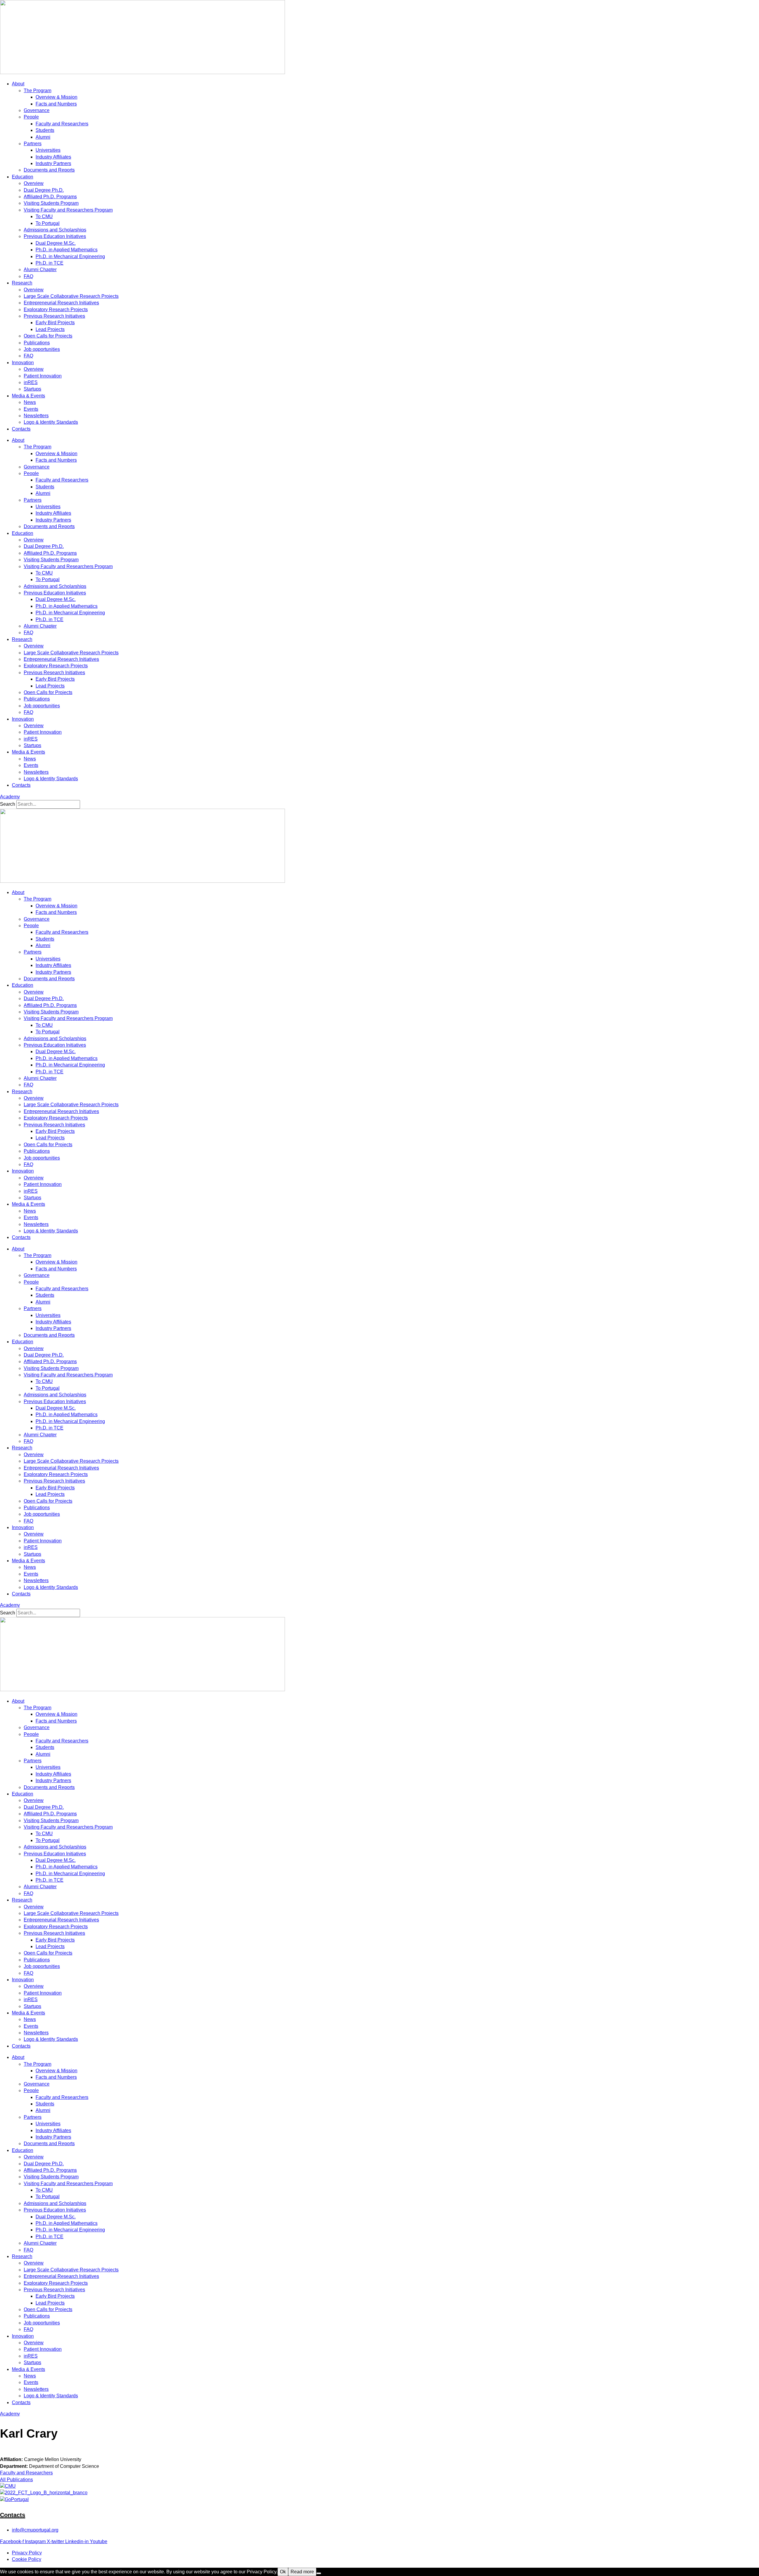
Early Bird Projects (55, 323)
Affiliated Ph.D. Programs (50, 197)
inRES (31, 382)
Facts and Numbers (56, 104)
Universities (48, 150)
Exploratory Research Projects (56, 310)
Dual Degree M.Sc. (56, 243)
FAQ (28, 276)
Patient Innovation (43, 376)
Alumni (43, 137)
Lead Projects (50, 329)
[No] (319, 2573)
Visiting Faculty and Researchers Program (68, 210)
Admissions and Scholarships (55, 230)
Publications (37, 343)
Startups (32, 389)
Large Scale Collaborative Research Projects (71, 296)
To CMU (44, 216)
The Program (38, 91)
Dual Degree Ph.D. (44, 190)
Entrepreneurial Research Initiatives (61, 303)
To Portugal (48, 223)
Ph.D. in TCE (50, 263)
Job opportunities (42, 349)
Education (23, 177)
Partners (33, 144)
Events (31, 409)
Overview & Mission (56, 97)
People (31, 117)
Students (45, 130)
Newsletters (36, 416)
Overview (34, 183)
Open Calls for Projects (48, 336)
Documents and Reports (49, 170)
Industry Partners (53, 163)
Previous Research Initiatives (54, 316)
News (30, 402)
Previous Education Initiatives (55, 236)
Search (8, 804)
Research (22, 283)
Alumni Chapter (40, 270)
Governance (37, 110)
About (18, 84)
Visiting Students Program (51, 203)
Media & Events (28, 396)
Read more (302, 2572)
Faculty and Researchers (62, 124)
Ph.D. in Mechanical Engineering (70, 256)
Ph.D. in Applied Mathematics (67, 250)
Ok (283, 2572)
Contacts (21, 429)
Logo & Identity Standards (51, 422)
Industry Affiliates (53, 157)
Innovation (23, 363)
